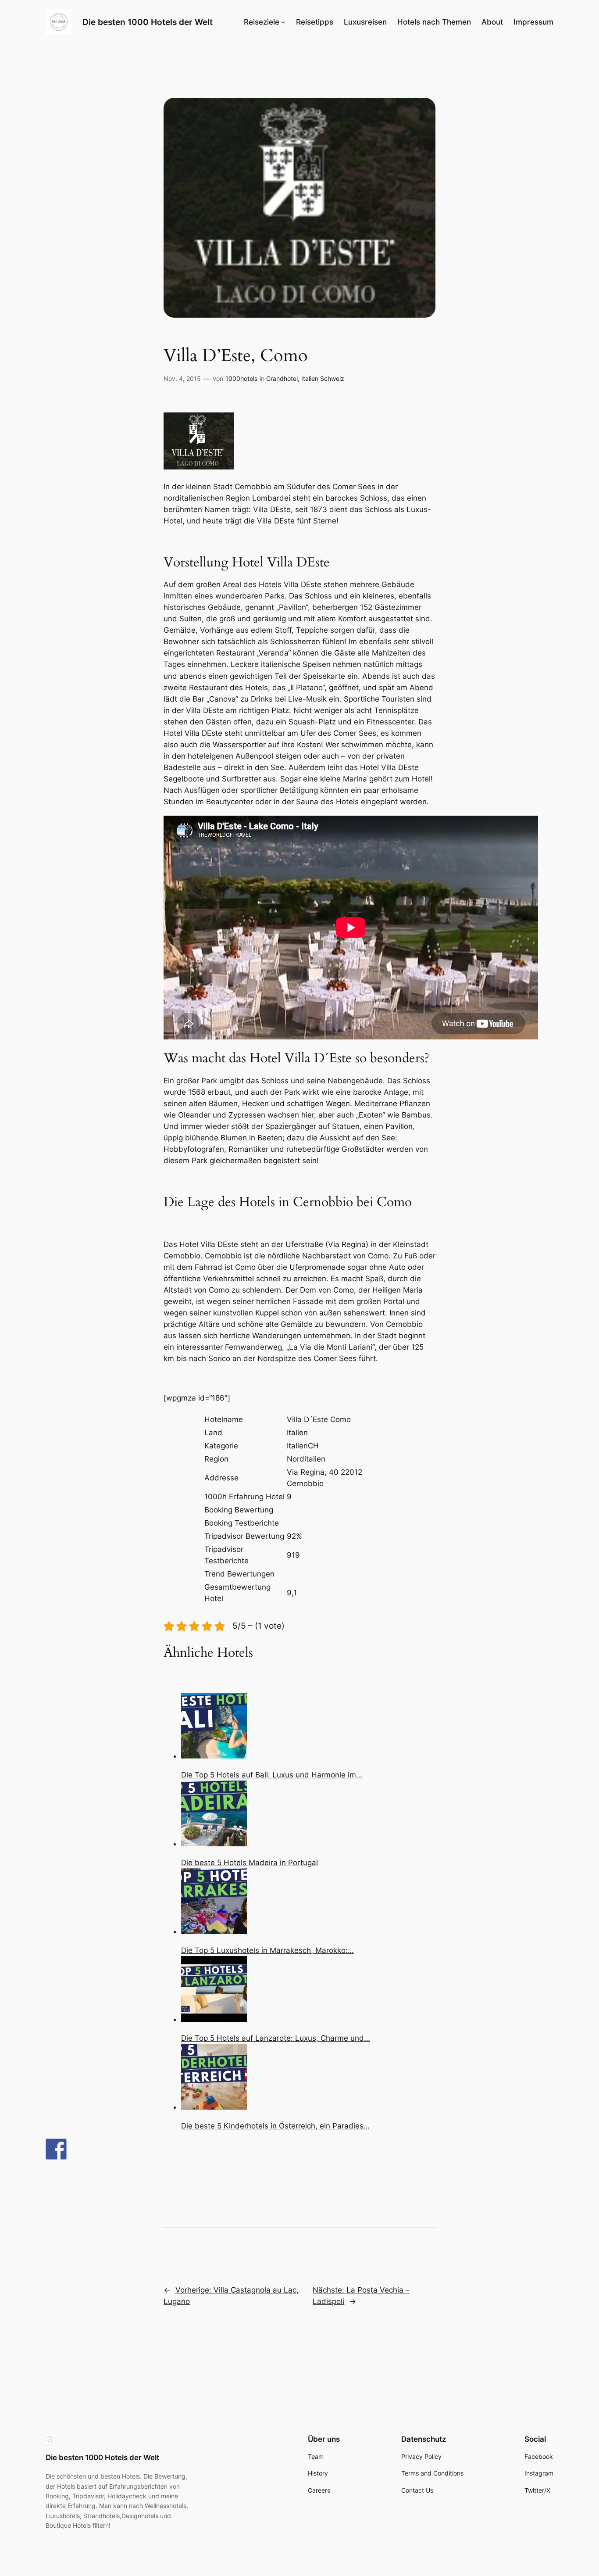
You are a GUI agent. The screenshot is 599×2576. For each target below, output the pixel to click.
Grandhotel (282, 378)
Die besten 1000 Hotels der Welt (148, 22)
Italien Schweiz (323, 378)
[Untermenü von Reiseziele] (283, 22)
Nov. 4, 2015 (182, 378)
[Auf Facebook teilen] (56, 2149)
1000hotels (241, 378)
